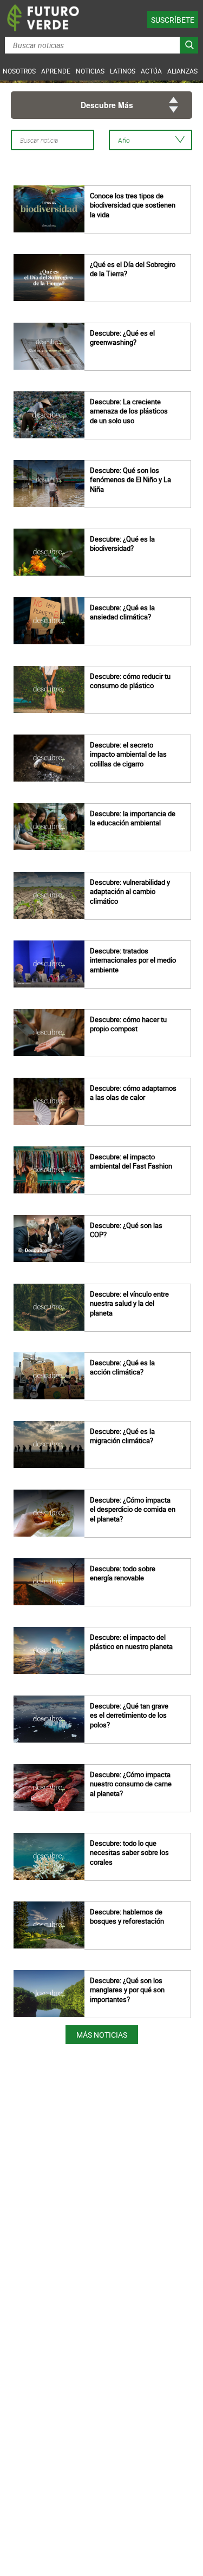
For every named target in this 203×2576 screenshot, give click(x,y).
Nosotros (19, 71)
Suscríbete (173, 20)
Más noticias (102, 2035)
